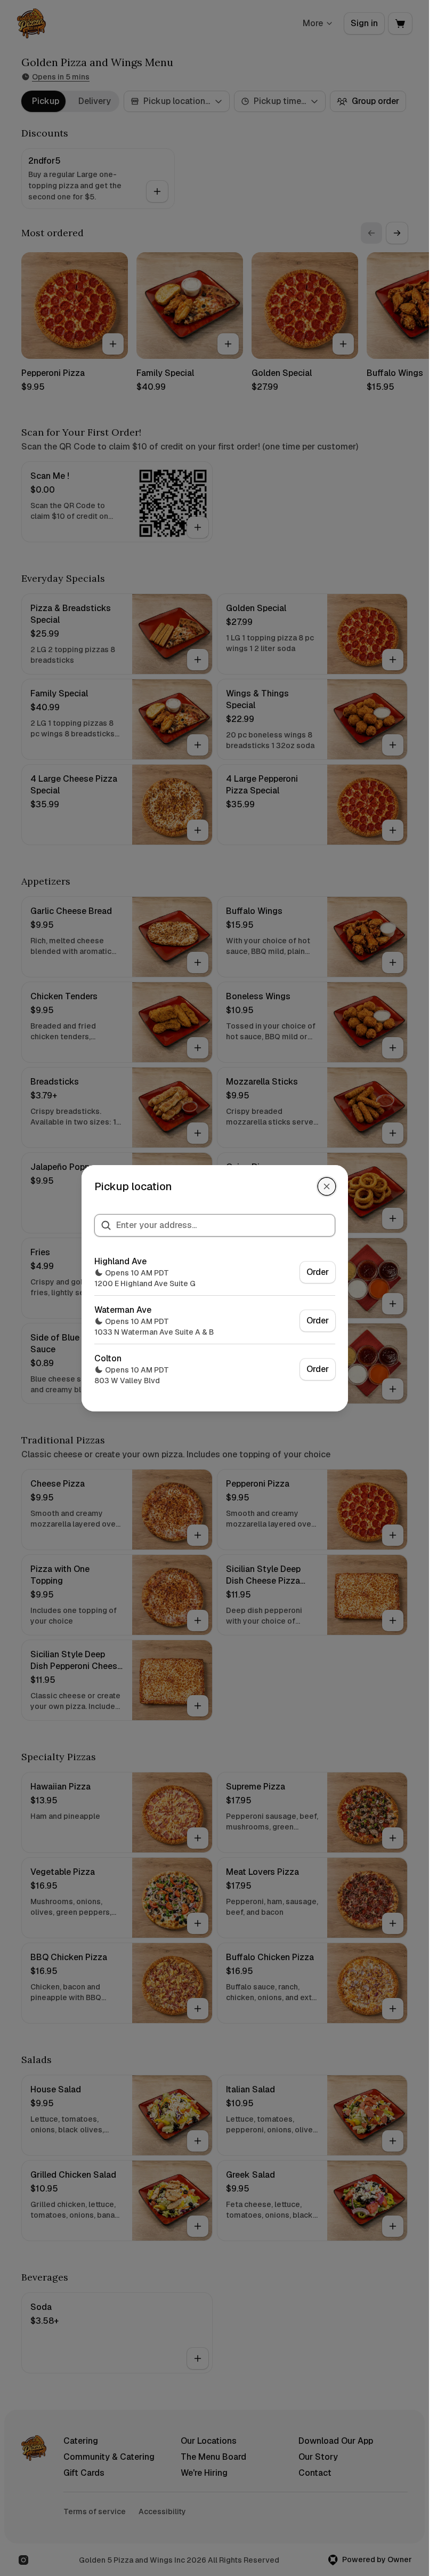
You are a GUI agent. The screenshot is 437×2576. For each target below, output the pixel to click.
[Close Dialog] (327, 1186)
